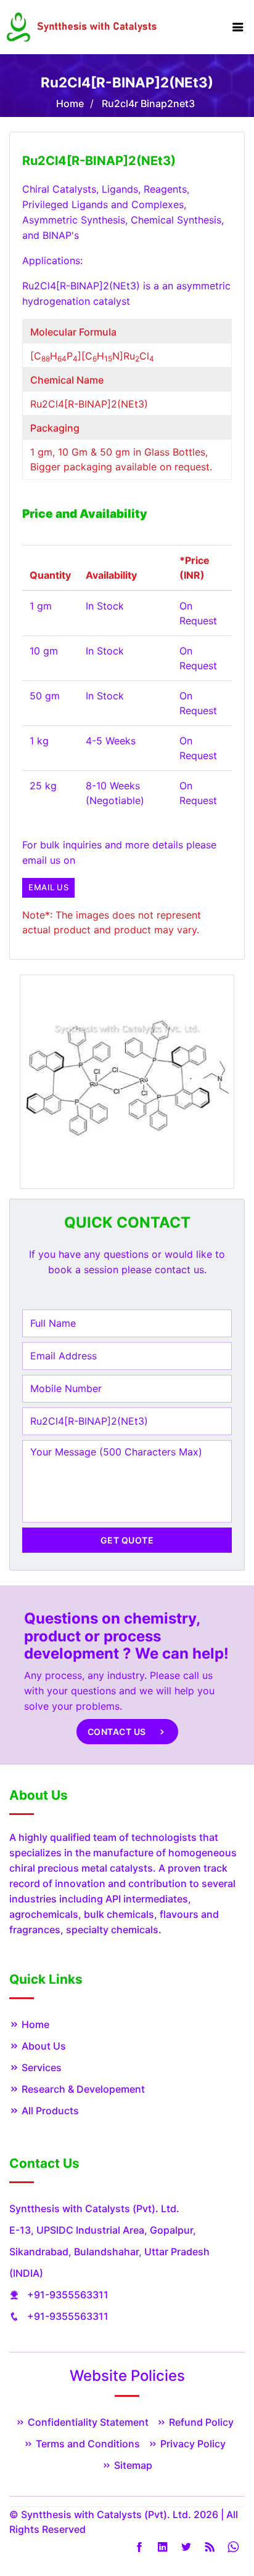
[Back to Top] (231, 2538)
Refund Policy (200, 2422)
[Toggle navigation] (238, 27)
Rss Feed (210, 2547)
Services (40, 2067)
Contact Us (118, 1732)
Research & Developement (82, 2089)
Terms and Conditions (87, 2444)
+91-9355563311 (68, 2295)
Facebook (139, 2547)
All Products (49, 2111)
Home (70, 103)
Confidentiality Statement (87, 2422)
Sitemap (132, 2465)
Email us (48, 887)
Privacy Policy (192, 2444)
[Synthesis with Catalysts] (82, 26)
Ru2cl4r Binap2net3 (148, 103)
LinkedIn (163, 2547)
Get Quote (127, 1540)
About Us (43, 2046)
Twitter (186, 2547)
